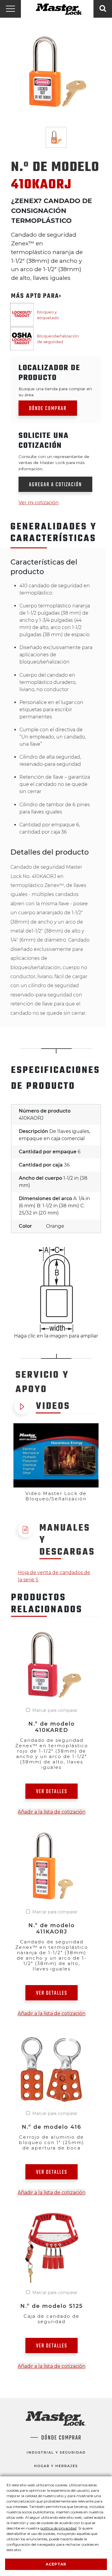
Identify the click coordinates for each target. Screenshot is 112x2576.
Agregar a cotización (55, 485)
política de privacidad (58, 2528)
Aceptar (56, 2564)
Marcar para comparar (55, 1710)
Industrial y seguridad (56, 2452)
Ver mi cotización (39, 503)
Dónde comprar (48, 409)
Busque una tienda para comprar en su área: (55, 392)
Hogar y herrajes (56, 2466)
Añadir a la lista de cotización (52, 1812)
